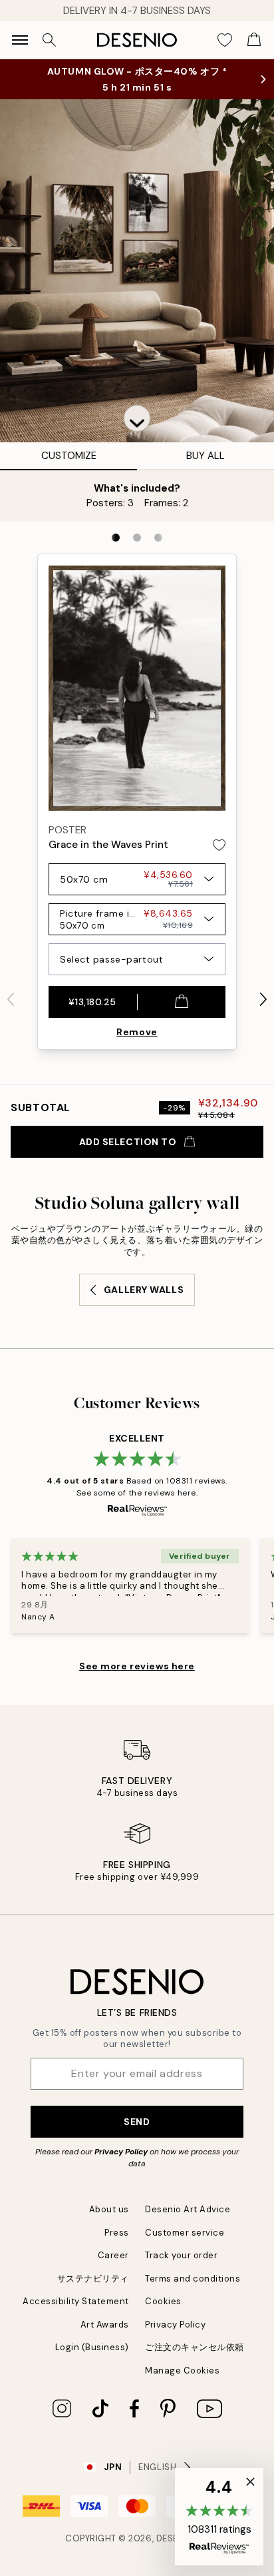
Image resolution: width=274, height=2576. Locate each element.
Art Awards (105, 2325)
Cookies (163, 2301)
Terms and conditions (193, 2279)
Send (137, 2122)
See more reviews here (137, 1666)
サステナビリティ (93, 2279)
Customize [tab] (69, 456)
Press (117, 2233)
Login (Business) (92, 2347)
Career (113, 2255)
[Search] (49, 40)
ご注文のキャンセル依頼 (195, 2347)
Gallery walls (144, 1290)
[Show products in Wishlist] (225, 40)
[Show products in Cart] (254, 40)
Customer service (185, 2233)
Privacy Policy (121, 2152)
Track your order (181, 2255)
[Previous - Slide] (11, 999)
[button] (137, 418)
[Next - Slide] (263, 999)
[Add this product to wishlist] (219, 845)
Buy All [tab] (205, 456)
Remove (137, 1032)
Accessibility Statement (76, 2301)
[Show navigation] (20, 40)
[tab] (116, 538)
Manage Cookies (182, 2370)
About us (109, 2209)
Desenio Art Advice (188, 2209)
